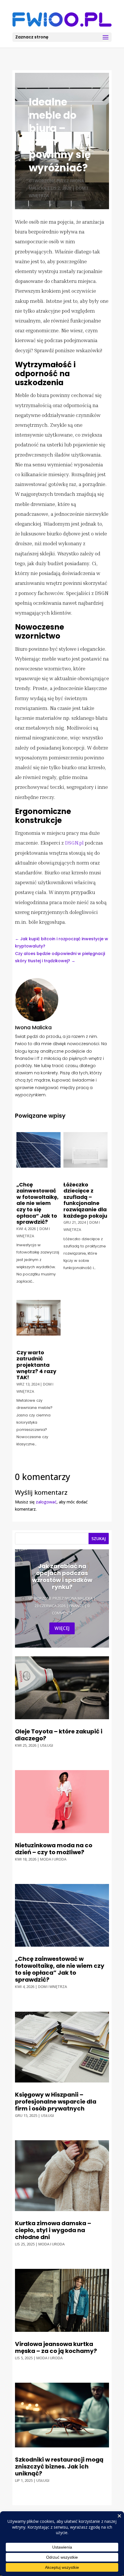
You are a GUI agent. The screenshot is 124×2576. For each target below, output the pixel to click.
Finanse (76, 1606)
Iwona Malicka (79, 1598)
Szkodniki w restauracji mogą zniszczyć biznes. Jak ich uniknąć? (59, 2466)
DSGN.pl (74, 843)
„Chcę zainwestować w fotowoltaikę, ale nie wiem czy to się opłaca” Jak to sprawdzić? (37, 1203)
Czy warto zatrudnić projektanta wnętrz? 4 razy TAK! (36, 1365)
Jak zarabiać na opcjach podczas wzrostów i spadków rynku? (62, 1577)
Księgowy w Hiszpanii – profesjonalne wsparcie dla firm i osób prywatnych (56, 2102)
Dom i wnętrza (52, 1987)
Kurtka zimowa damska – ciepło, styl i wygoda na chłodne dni (53, 2230)
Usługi (47, 1745)
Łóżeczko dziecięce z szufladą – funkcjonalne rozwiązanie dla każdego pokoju (85, 1200)
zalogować (46, 1502)
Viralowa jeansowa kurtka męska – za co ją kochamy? (56, 2347)
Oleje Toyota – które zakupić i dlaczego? (59, 1735)
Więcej (62, 1628)
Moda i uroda (53, 1859)
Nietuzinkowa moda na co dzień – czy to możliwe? (54, 1849)
